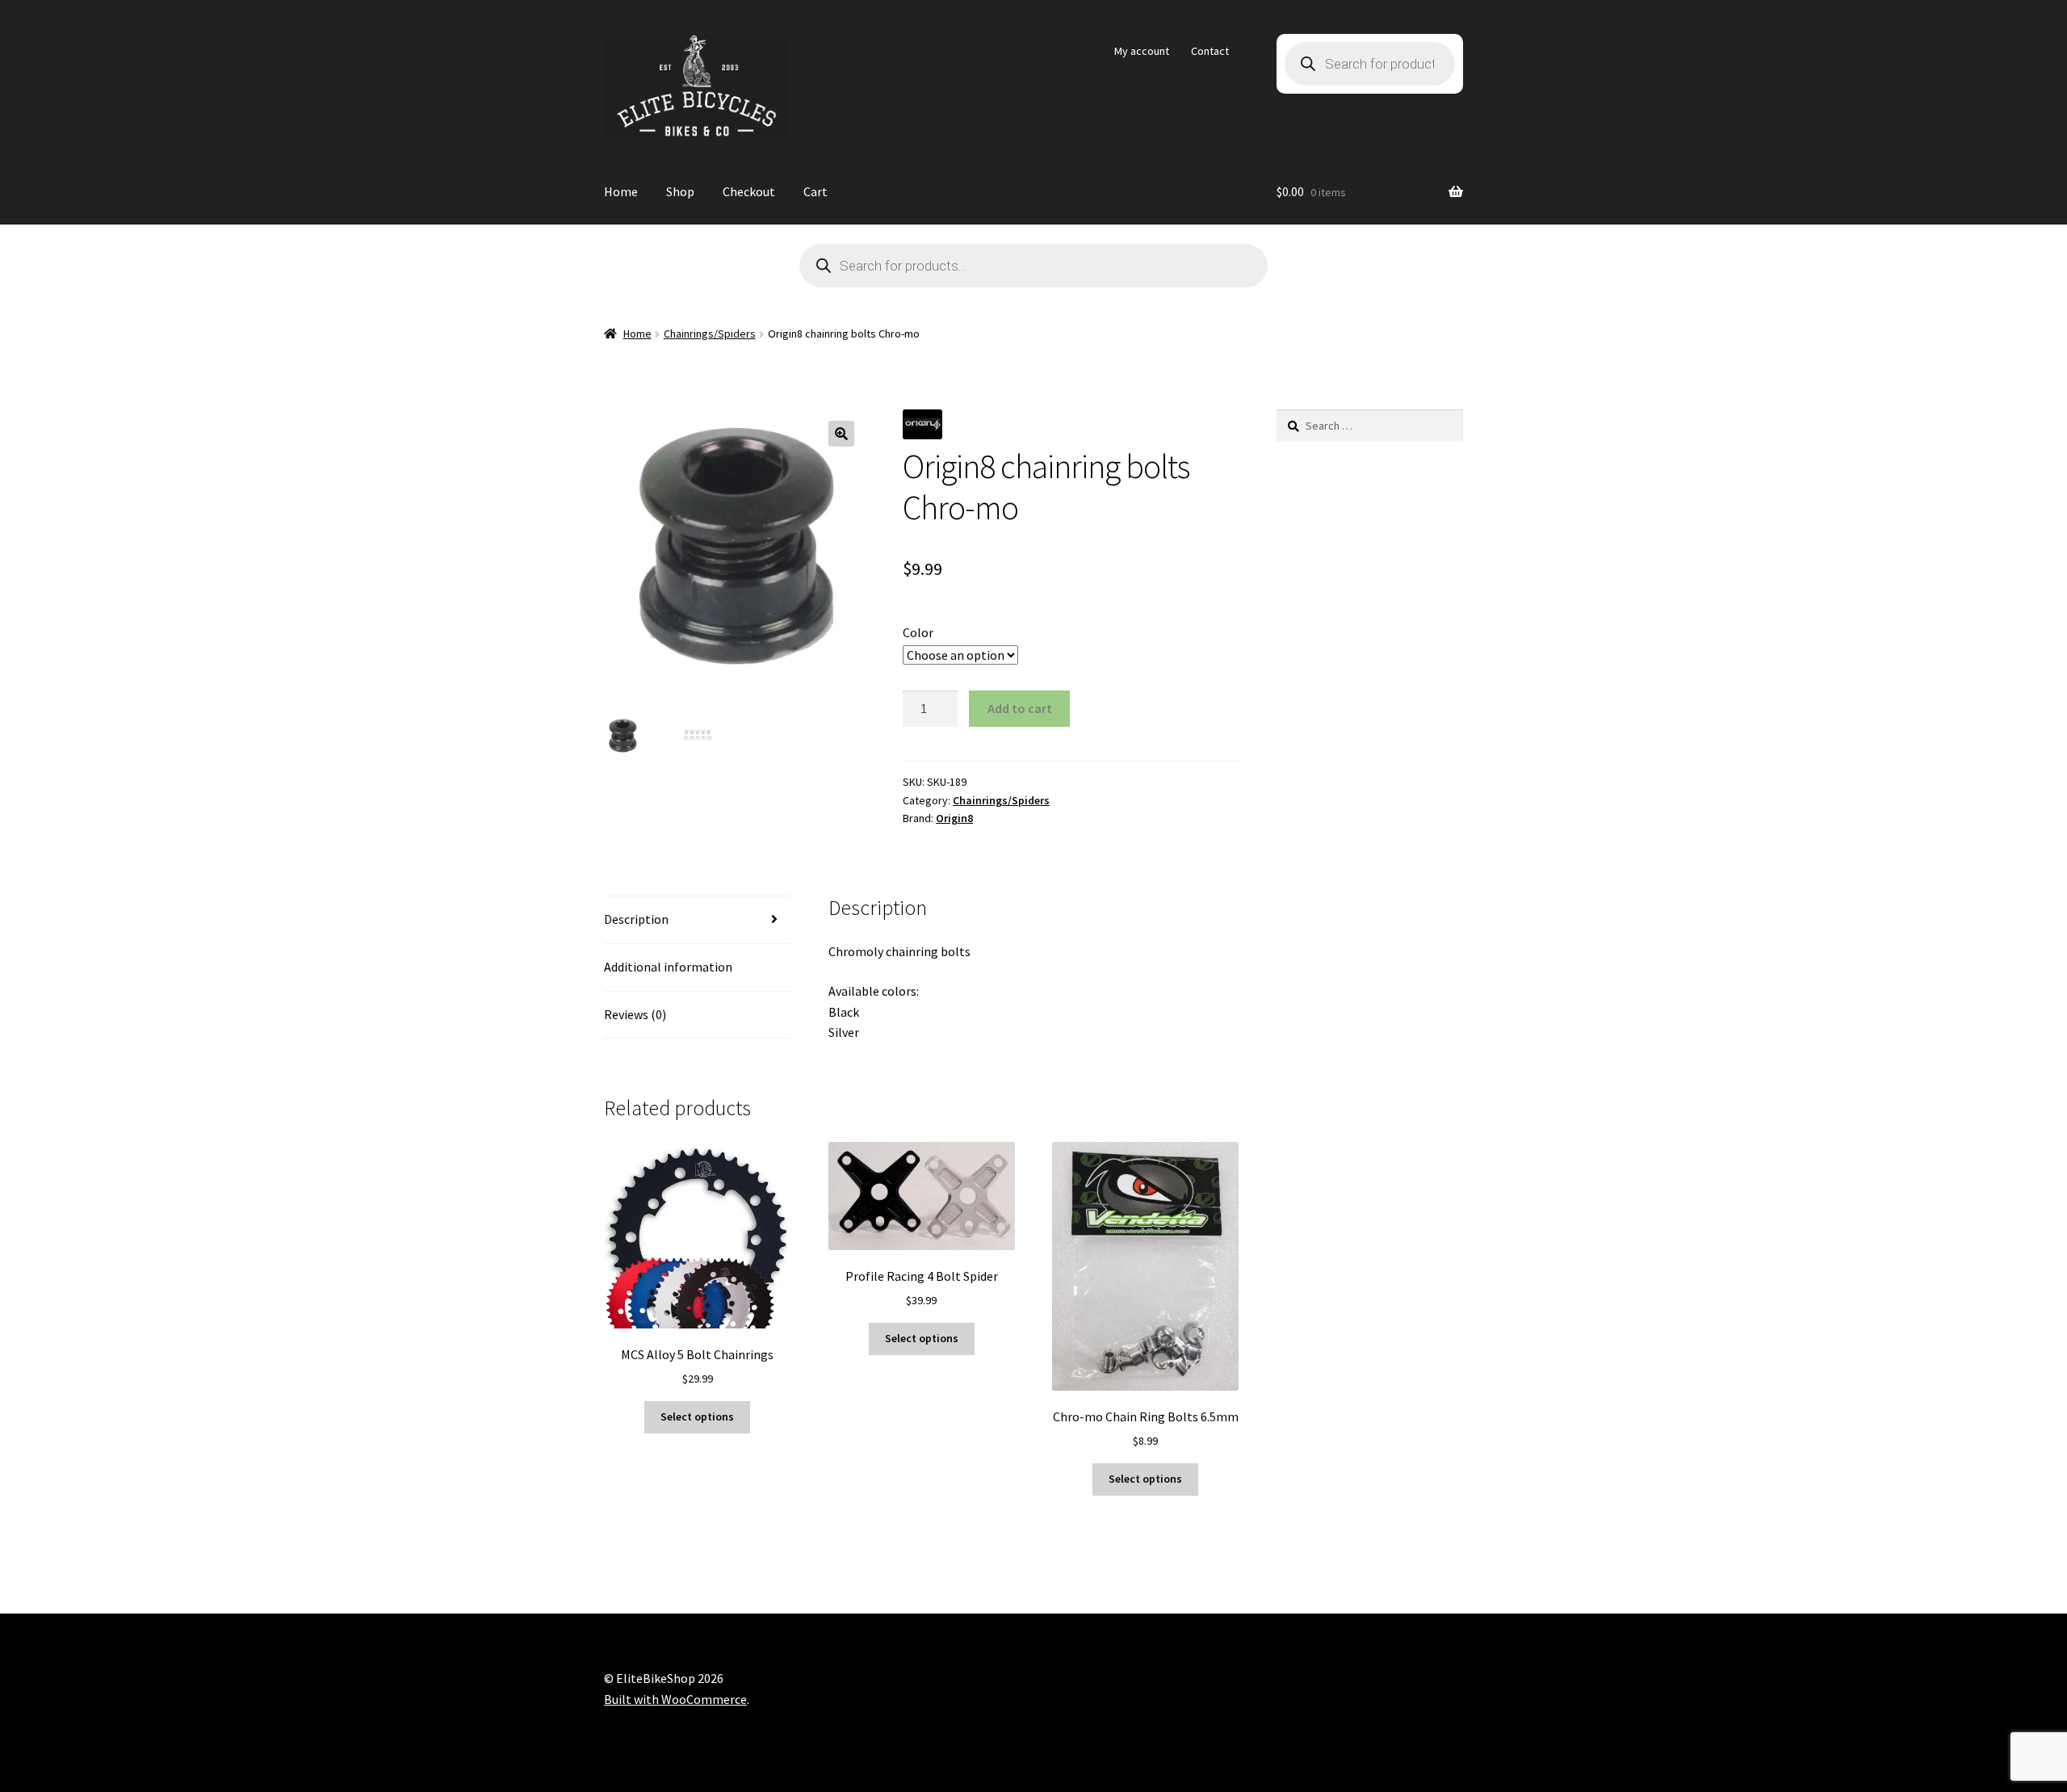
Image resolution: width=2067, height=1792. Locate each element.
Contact (1210, 51)
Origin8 (954, 818)
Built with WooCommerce (675, 1699)
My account (1142, 51)
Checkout (749, 191)
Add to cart (1020, 708)
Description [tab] (636, 919)
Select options (697, 1416)
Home (621, 191)
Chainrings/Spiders (710, 334)
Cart (815, 191)
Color (918, 632)
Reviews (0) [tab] (635, 1014)
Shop (680, 191)
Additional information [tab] (668, 967)
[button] (841, 434)
